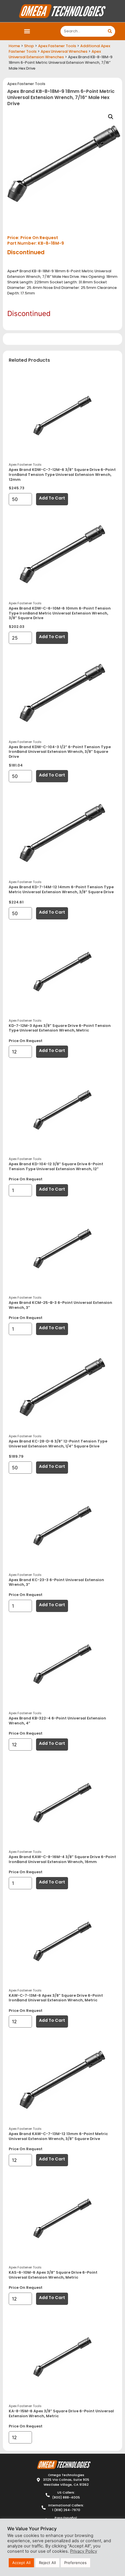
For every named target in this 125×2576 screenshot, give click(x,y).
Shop (29, 46)
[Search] (110, 31)
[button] (27, 31)
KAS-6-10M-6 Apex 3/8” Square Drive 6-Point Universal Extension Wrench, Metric (53, 2275)
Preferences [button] (75, 2563)
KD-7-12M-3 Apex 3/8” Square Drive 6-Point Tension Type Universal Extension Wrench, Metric (60, 1028)
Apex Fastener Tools (57, 46)
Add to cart (52, 498)
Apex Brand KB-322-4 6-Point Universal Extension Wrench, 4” (57, 1721)
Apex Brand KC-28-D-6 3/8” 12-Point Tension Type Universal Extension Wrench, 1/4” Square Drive (58, 1444)
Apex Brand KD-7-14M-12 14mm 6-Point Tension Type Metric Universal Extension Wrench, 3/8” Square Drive (61, 889)
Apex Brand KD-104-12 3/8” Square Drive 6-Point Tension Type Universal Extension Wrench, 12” (56, 1166)
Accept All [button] (21, 2563)
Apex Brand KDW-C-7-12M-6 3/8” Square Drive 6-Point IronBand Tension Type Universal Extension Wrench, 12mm (62, 474)
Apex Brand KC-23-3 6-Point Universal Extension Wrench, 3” (56, 1582)
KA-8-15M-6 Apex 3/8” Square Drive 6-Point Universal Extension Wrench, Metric (61, 2413)
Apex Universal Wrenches (64, 51)
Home (14, 46)
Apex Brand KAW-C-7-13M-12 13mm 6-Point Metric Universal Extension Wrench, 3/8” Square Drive (58, 2136)
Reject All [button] (47, 2563)
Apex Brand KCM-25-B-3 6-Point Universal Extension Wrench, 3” (60, 1305)
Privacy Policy (84, 2551)
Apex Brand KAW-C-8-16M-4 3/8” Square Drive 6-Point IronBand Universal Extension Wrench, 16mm (62, 1859)
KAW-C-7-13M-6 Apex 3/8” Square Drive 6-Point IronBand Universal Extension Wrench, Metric (56, 1998)
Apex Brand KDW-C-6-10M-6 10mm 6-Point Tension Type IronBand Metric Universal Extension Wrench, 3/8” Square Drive (60, 613)
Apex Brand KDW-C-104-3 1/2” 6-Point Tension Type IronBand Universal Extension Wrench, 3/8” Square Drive (60, 752)
